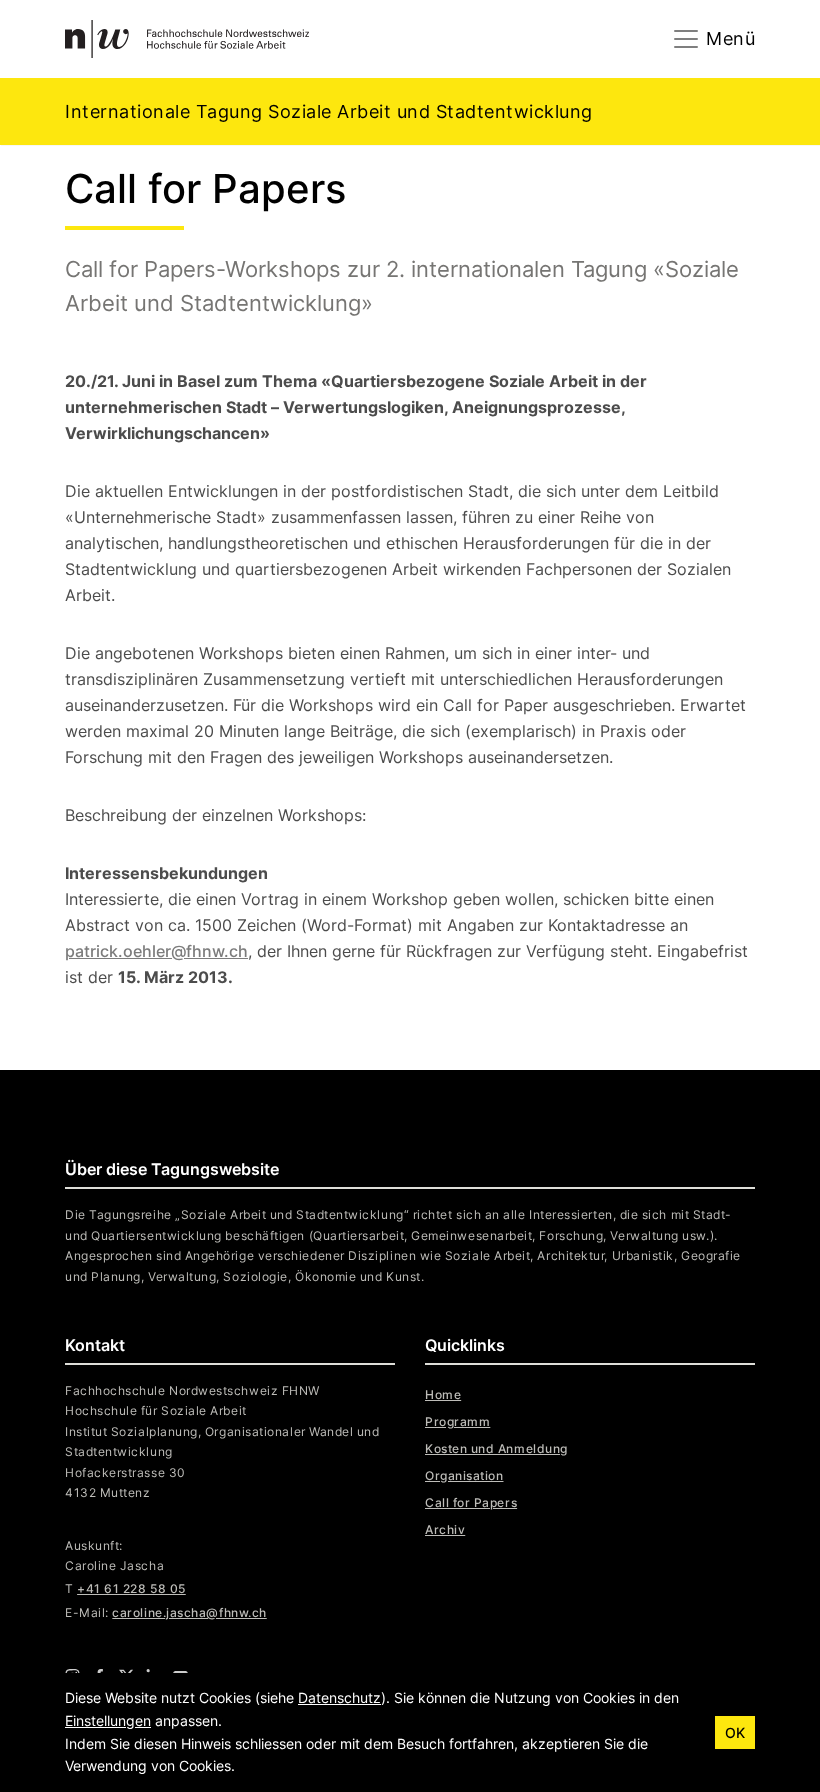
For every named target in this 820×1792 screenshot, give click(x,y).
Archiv (445, 1529)
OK (735, 1732)
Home (443, 1394)
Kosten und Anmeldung (496, 1448)
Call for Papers (471, 1502)
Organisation (464, 1475)
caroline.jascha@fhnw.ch (189, 1612)
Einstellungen (108, 1720)
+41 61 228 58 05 (131, 1588)
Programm (457, 1421)
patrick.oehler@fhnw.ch (156, 951)
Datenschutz (339, 1697)
